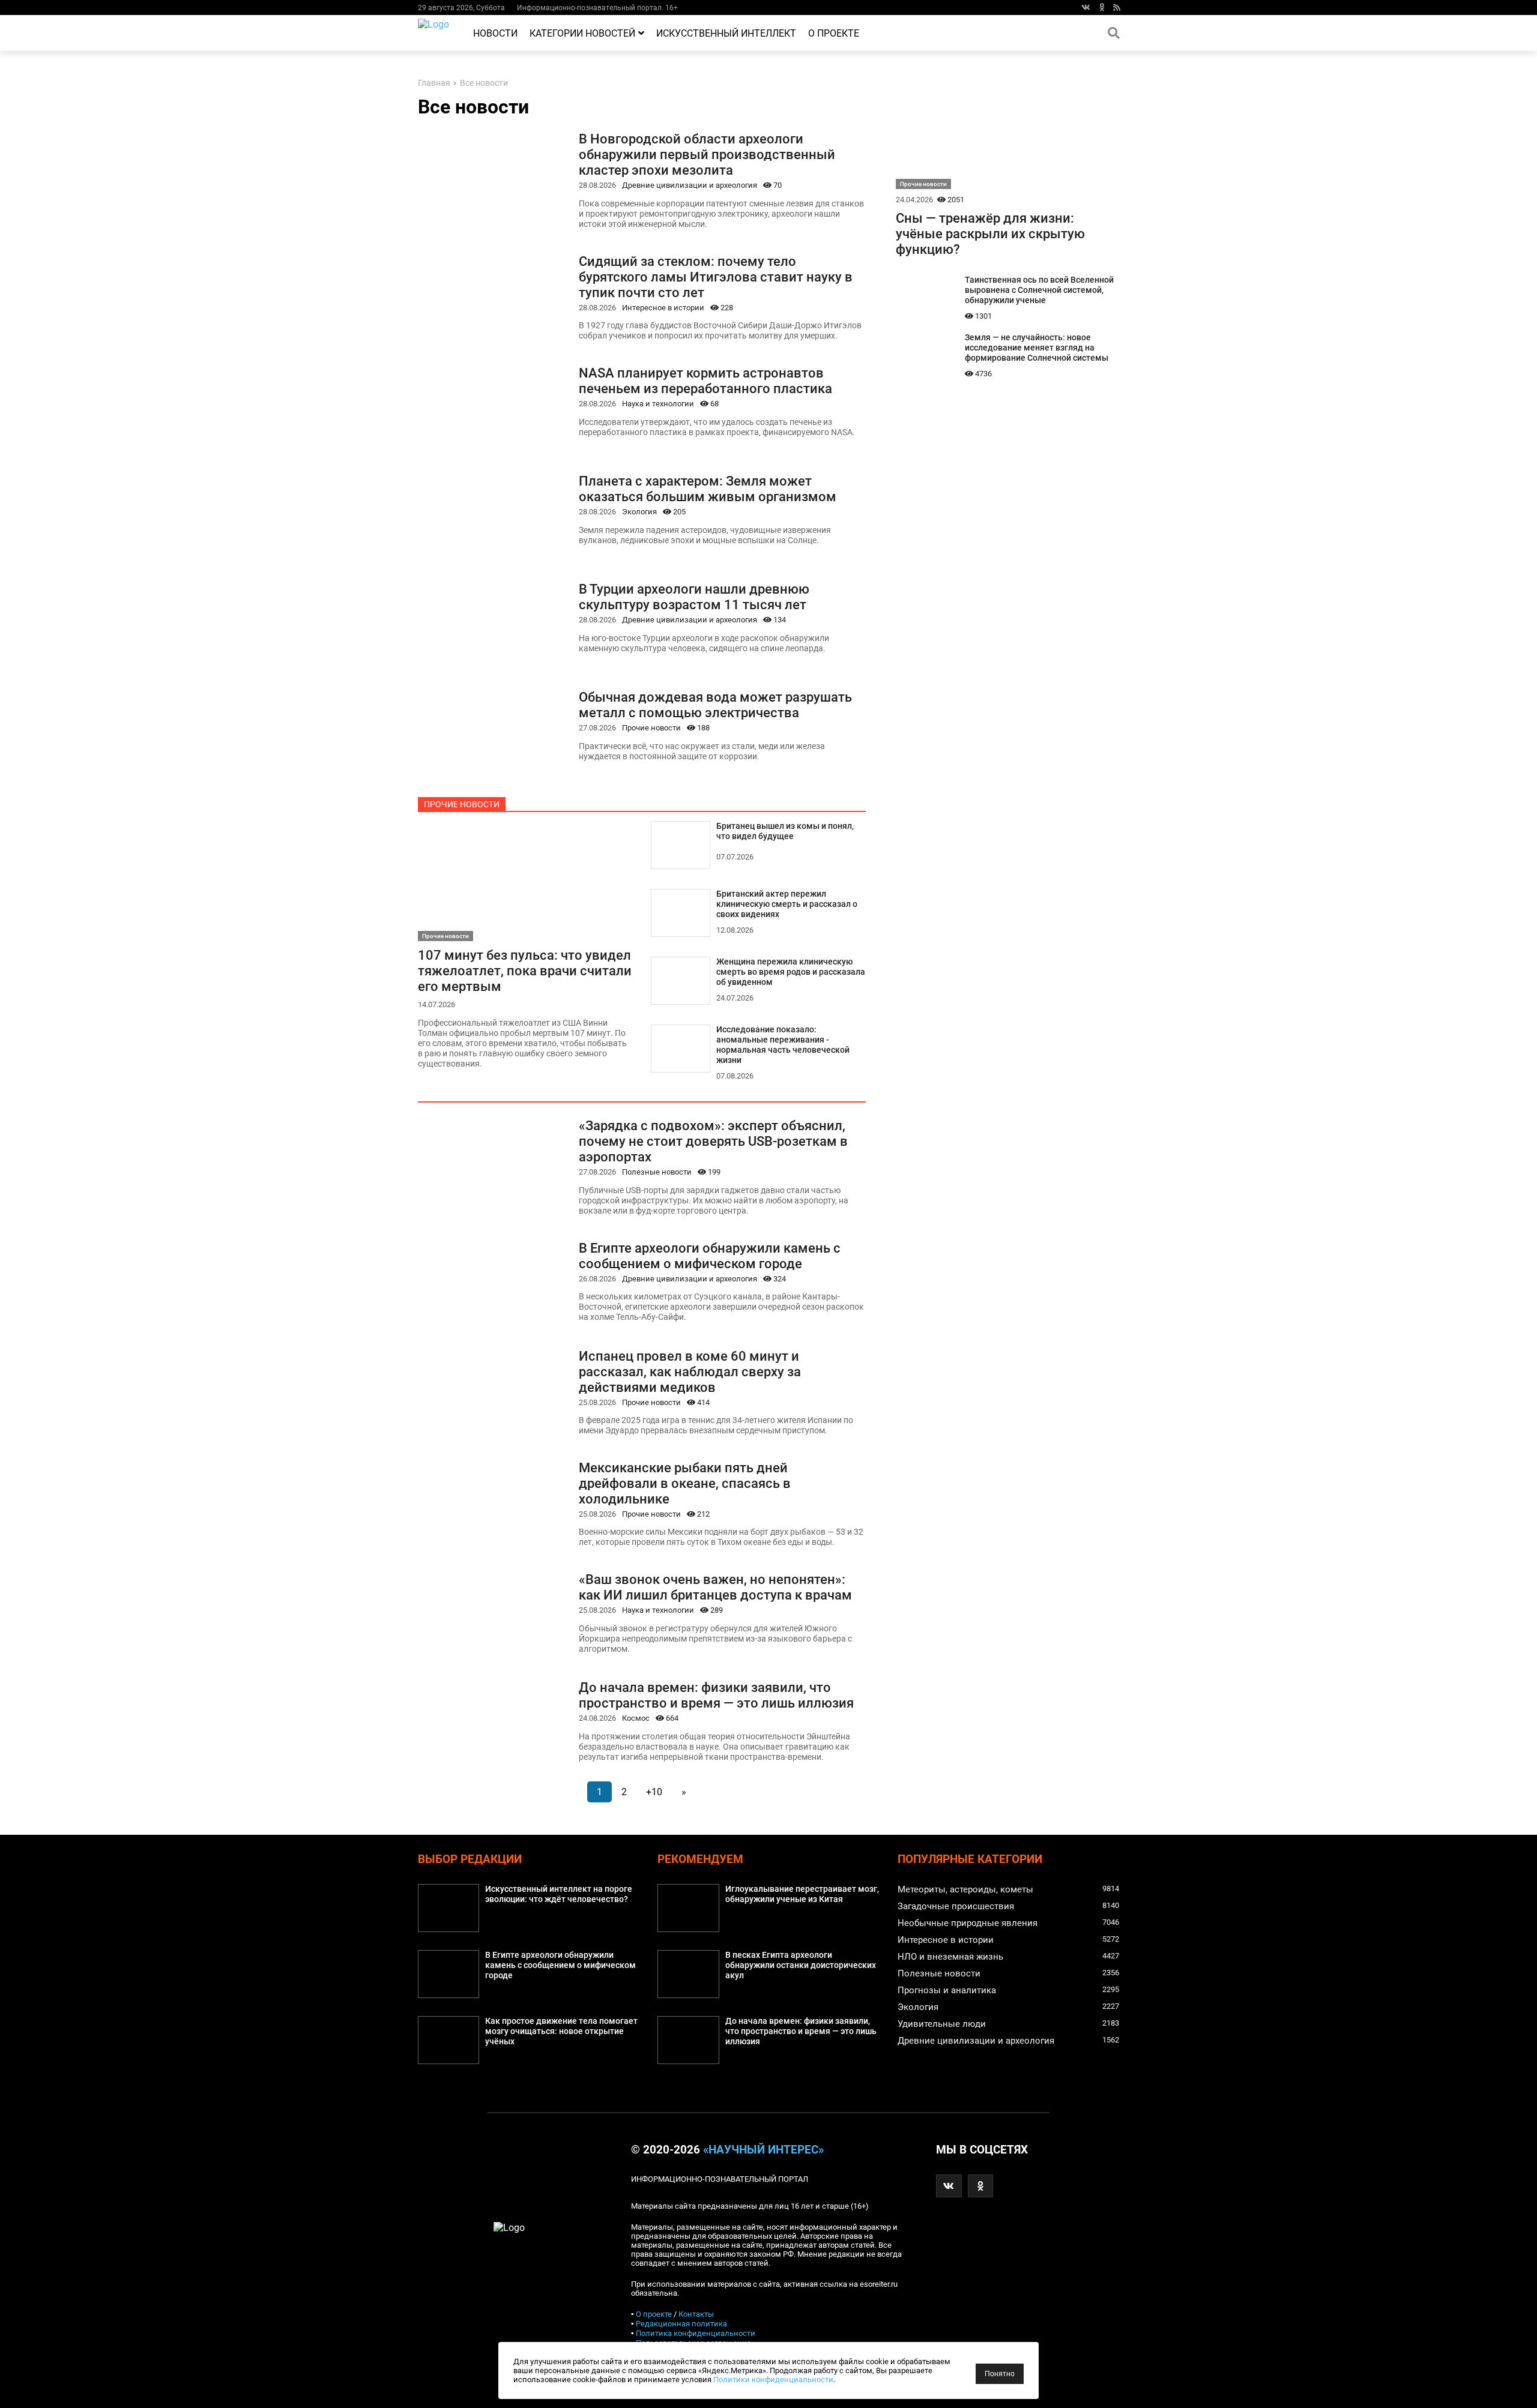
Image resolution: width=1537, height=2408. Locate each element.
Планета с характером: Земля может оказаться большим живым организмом (708, 489)
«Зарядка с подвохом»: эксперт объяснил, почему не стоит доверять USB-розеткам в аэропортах (713, 1141)
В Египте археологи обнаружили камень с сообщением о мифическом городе (710, 1256)
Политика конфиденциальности (696, 2333)
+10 (654, 1792)
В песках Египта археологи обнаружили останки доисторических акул (801, 1965)
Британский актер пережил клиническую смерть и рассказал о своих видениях (787, 904)
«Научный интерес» (763, 2150)
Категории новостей (582, 33)
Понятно (1000, 2374)
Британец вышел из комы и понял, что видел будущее (785, 831)
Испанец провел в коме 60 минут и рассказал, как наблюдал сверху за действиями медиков (690, 1371)
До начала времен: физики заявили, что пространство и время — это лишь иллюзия (716, 1695)
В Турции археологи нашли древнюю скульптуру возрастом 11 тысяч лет (694, 597)
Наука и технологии (658, 404)
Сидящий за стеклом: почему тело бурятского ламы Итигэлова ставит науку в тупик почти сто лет (716, 277)
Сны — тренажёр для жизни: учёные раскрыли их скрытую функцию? (990, 233)
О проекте (834, 33)
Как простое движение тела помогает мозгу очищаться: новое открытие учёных (561, 2031)
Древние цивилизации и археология (690, 185)
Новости (495, 33)
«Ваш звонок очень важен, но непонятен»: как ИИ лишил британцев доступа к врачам (715, 1587)
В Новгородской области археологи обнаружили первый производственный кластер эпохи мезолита (707, 154)
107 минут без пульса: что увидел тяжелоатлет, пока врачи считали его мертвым (525, 971)
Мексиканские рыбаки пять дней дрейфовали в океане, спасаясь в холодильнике (685, 1483)
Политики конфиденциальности (773, 2379)
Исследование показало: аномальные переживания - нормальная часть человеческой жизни (783, 1045)
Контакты (696, 2314)
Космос (636, 1718)
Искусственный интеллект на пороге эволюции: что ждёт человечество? (559, 1894)
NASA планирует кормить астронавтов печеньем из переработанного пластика (705, 381)
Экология (639, 512)
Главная (434, 83)
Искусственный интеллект (726, 33)
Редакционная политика (681, 2324)
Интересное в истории (663, 308)
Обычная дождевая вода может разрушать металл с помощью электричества (715, 705)
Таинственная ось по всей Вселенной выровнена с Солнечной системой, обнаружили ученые (1039, 290)
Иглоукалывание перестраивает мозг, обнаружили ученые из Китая (802, 1894)
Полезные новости (657, 1172)
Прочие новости (651, 728)
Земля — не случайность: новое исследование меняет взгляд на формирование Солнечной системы (1037, 348)
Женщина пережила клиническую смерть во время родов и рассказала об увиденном (791, 972)
